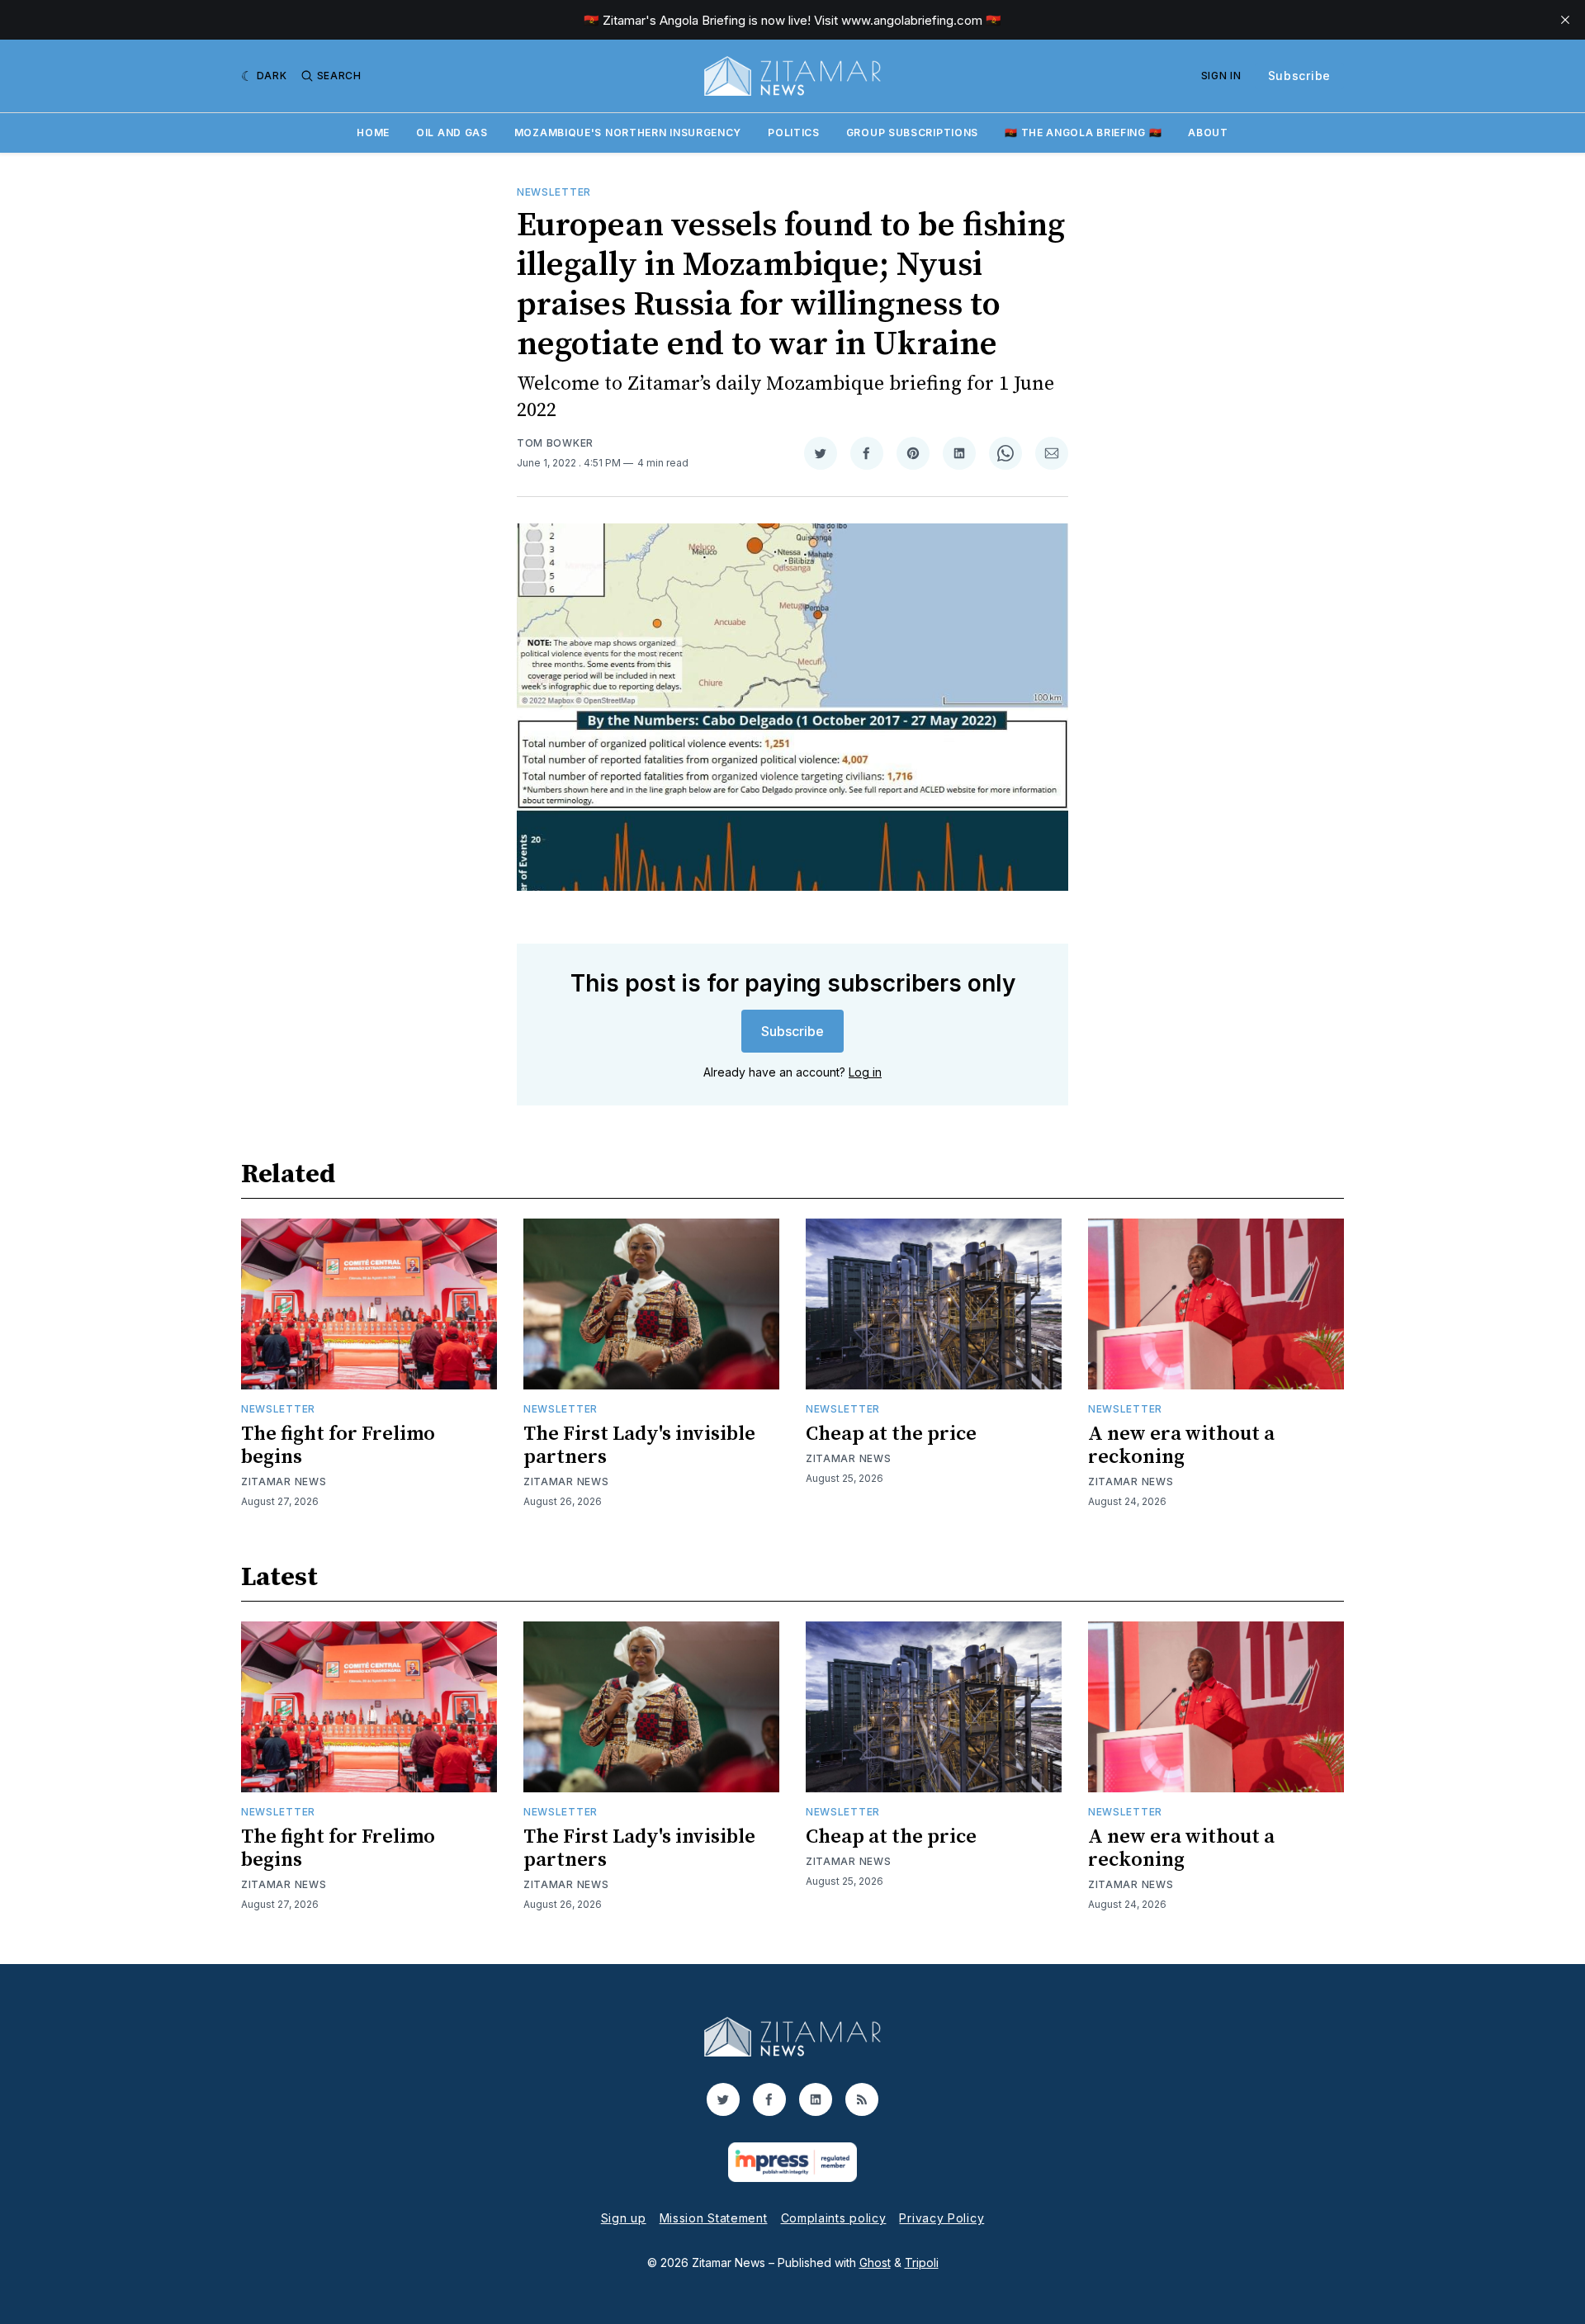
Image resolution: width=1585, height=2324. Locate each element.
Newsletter (554, 192)
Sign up (624, 2218)
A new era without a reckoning (1181, 1446)
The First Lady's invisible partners (639, 1446)
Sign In (1221, 76)
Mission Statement (714, 2218)
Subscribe (1299, 76)
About (1208, 133)
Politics (794, 133)
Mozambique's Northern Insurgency (628, 133)
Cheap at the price (891, 1434)
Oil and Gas (452, 133)
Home (373, 133)
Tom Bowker (555, 443)
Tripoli (922, 2262)
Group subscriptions (912, 133)
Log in (865, 1072)
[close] (1565, 20)
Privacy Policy (942, 2218)
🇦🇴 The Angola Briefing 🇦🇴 (1083, 133)
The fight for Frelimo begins (338, 1446)
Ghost (875, 2262)
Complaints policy (834, 2218)
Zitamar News (284, 1481)
